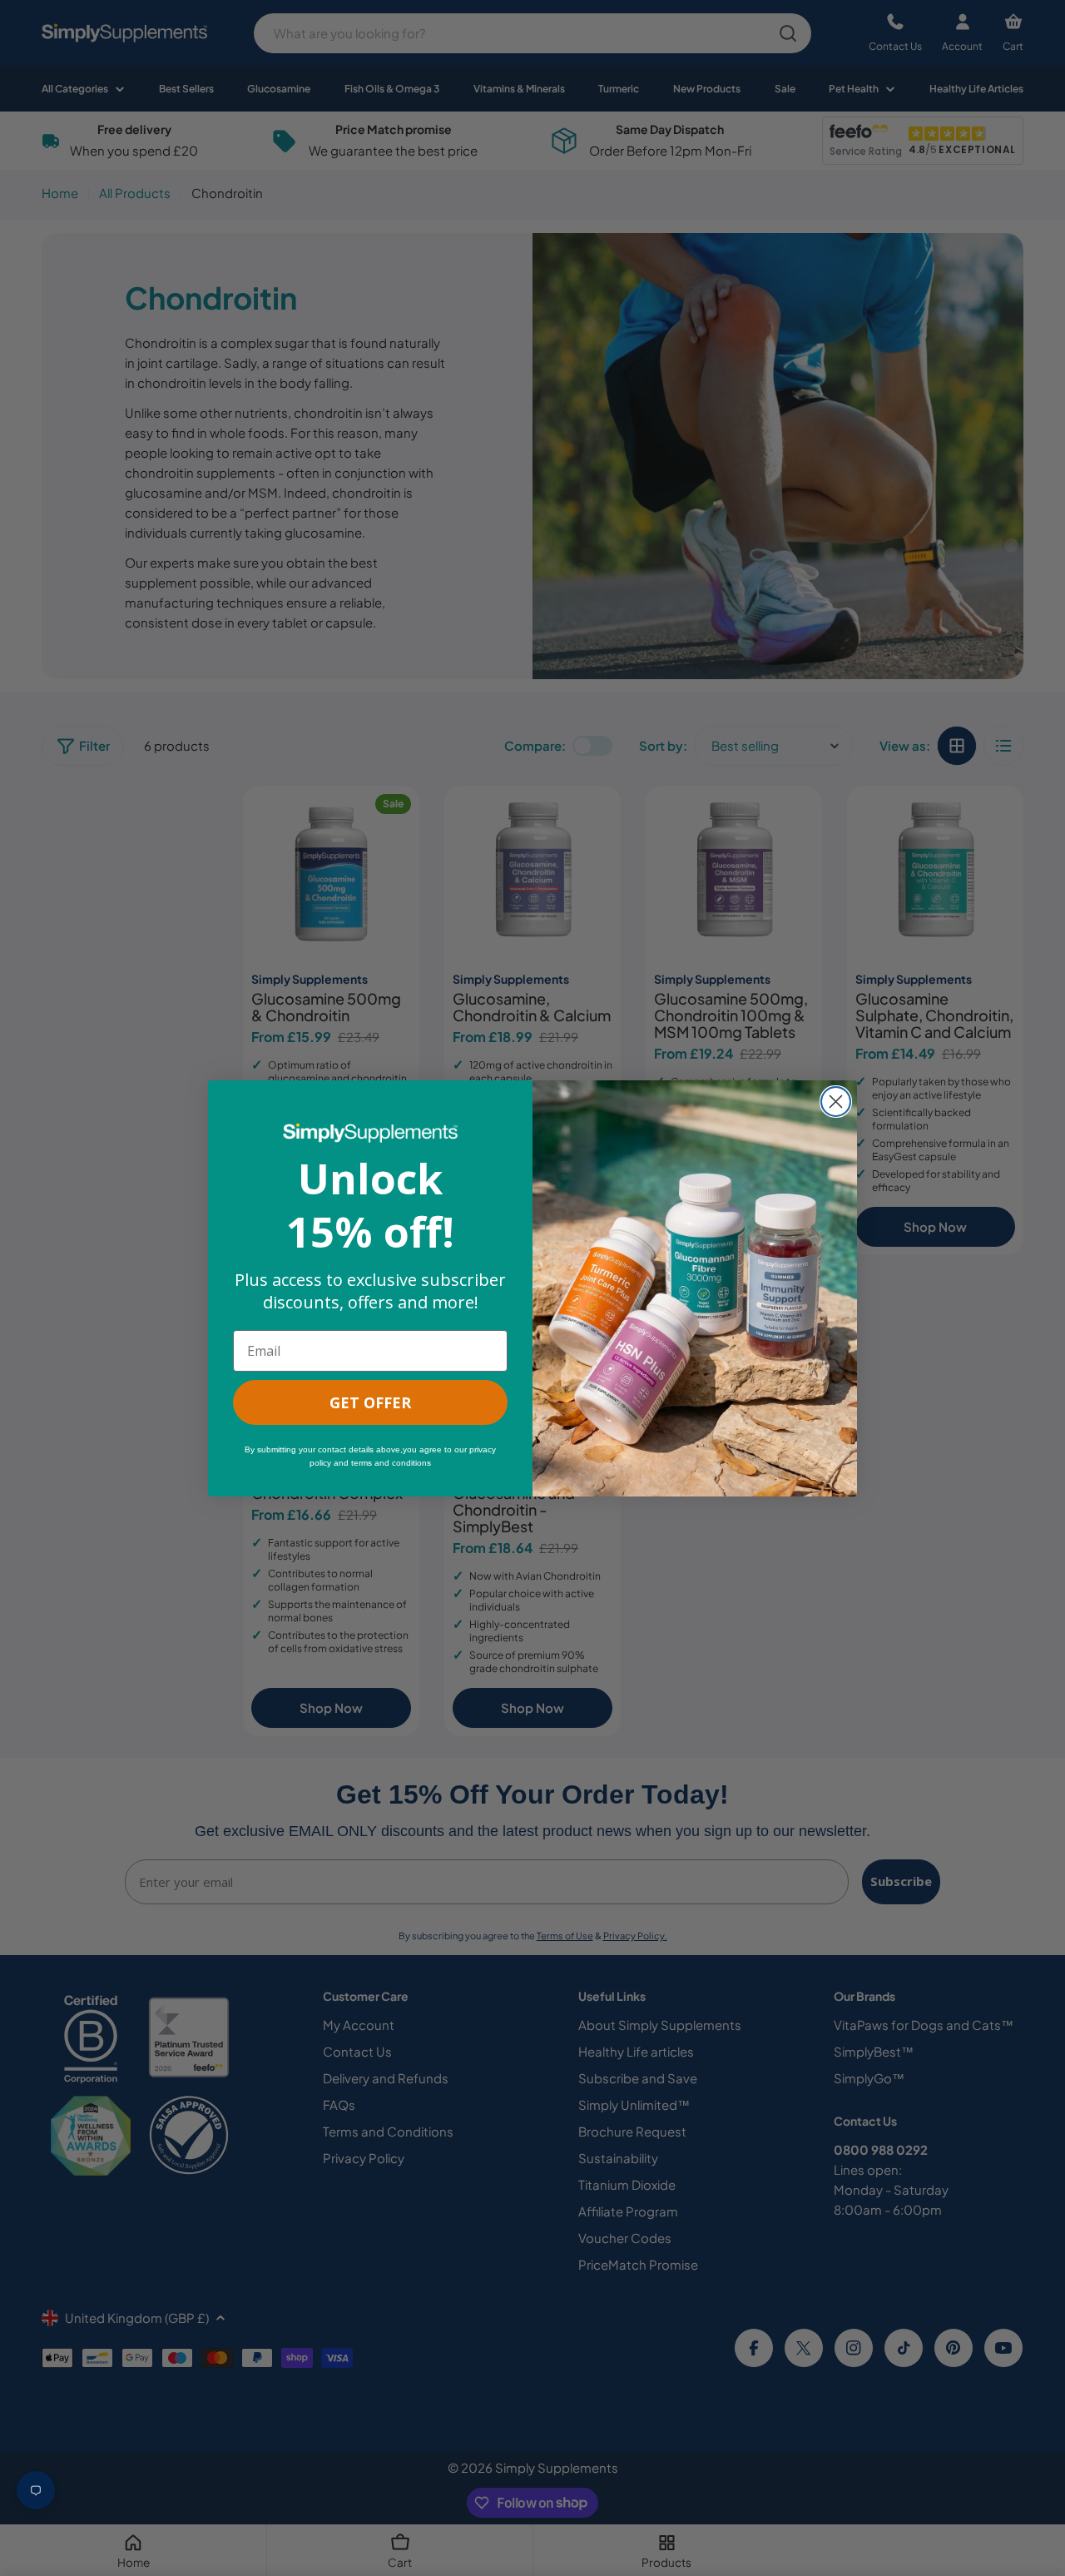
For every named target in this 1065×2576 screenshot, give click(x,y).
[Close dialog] (836, 1102)
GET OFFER (370, 1402)
